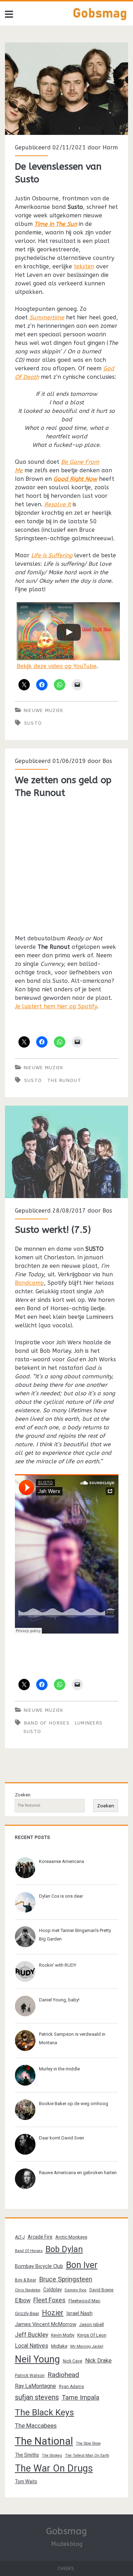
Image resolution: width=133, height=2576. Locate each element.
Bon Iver (82, 2265)
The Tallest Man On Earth (87, 2455)
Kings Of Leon (92, 2335)
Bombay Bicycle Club (39, 2266)
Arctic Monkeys (71, 2237)
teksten (84, 266)
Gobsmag (66, 2531)
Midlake (59, 2346)
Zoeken (23, 1795)
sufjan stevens (37, 2397)
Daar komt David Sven (62, 2138)
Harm (110, 147)
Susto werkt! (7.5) (66, 1152)
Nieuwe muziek (44, 710)
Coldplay (52, 2290)
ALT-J (20, 2237)
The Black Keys (45, 2412)
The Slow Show (88, 2443)
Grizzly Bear (27, 2313)
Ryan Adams (71, 2387)
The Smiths (27, 2455)
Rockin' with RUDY (58, 1965)
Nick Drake (98, 2361)
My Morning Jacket (87, 2346)
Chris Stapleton (28, 2290)
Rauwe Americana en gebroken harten (78, 2173)
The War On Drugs (54, 2468)
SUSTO (33, 723)
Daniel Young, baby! (59, 2000)
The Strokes (52, 2455)
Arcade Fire (40, 2237)
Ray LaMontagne (35, 2386)
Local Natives (32, 2346)
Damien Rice (76, 2290)
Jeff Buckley (32, 2335)
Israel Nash (79, 2313)
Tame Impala (81, 2398)
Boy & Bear (26, 2280)
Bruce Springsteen (66, 2279)
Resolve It (58, 504)
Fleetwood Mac (84, 2301)
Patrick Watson (30, 2376)
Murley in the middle (59, 2069)
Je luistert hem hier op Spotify (56, 1006)
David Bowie (101, 2290)
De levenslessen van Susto (66, 89)
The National (44, 2441)
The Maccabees (36, 2426)
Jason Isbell (92, 2324)
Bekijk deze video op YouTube (57, 666)
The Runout (64, 1080)
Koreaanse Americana (62, 1861)
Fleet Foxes (49, 2300)
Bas (107, 761)
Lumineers (89, 1723)
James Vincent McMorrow (46, 2324)
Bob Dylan (64, 2249)
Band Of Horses (47, 1723)
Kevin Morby (63, 2335)
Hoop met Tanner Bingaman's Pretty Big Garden (75, 1935)
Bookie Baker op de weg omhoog (74, 2104)
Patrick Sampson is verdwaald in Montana (72, 2038)
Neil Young (37, 2359)
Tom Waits (26, 2481)
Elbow (23, 2300)
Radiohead (63, 2375)
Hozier (53, 2313)
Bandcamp (29, 1283)
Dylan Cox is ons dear (61, 1896)
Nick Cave (73, 2361)
